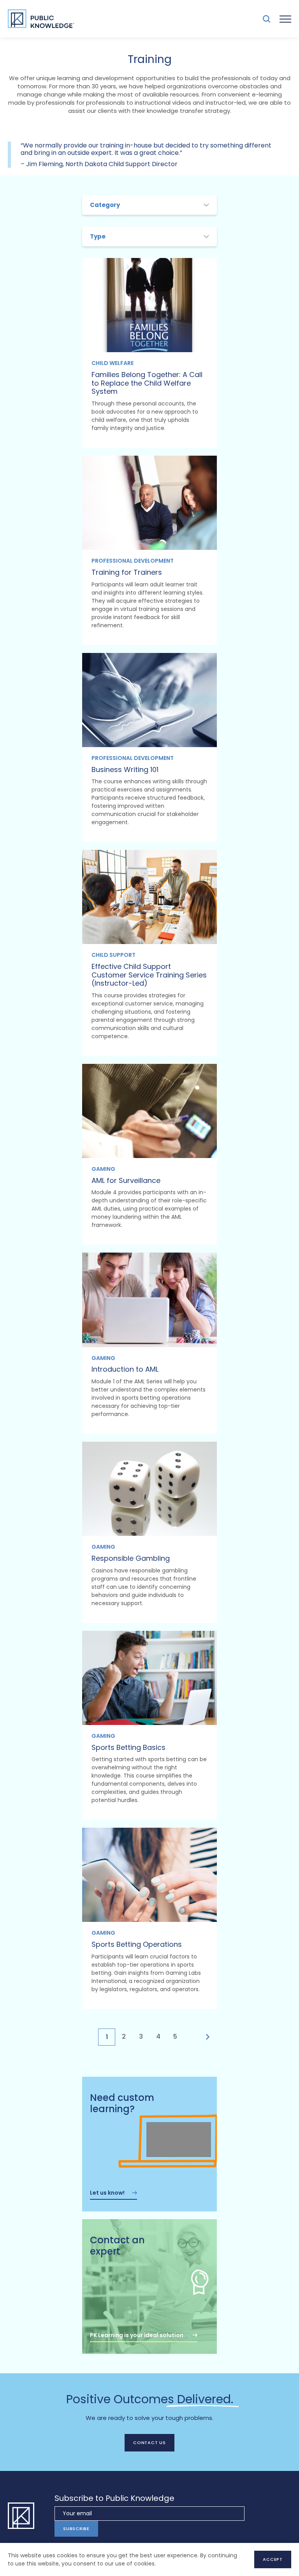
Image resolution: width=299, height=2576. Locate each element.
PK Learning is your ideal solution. (137, 2335)
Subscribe (76, 2529)
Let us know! (107, 2193)
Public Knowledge (41, 19)
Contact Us (149, 2443)
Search (266, 19)
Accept (273, 2559)
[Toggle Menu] (285, 19)
